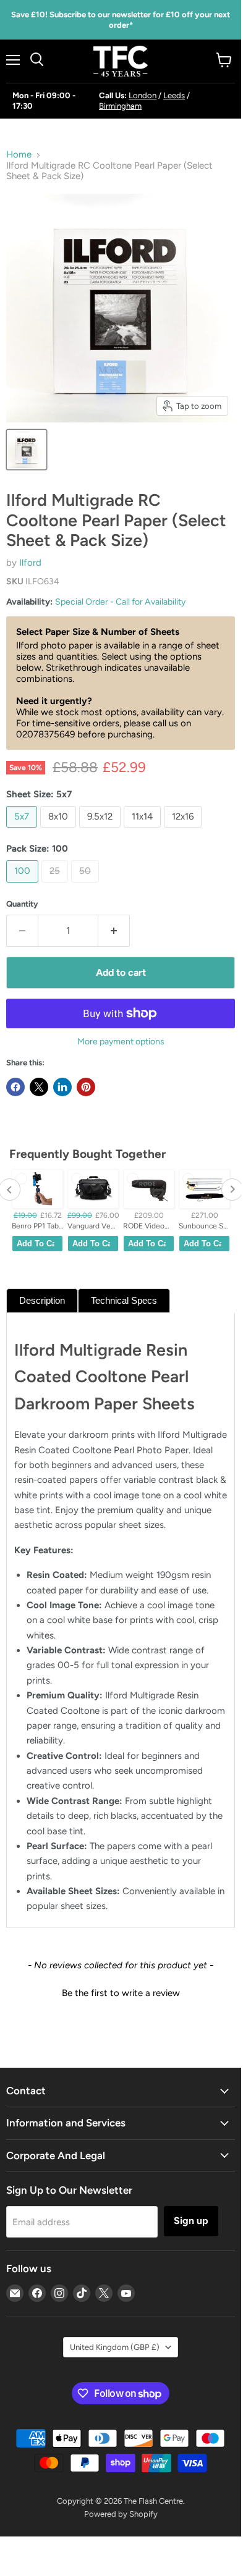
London (143, 95)
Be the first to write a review (121, 1993)
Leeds (174, 95)
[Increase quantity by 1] (114, 931)
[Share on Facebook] (15, 1087)
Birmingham (120, 106)
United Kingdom (115, 2347)
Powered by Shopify (121, 2514)
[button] (121, 1992)
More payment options (121, 1042)
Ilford (30, 563)
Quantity (22, 904)
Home (19, 155)
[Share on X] (39, 1087)
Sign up (191, 2221)
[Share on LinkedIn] (62, 1087)
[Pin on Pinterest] (86, 1087)
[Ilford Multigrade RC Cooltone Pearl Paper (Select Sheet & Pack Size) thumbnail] (27, 450)
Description (42, 1300)
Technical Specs (124, 1300)
